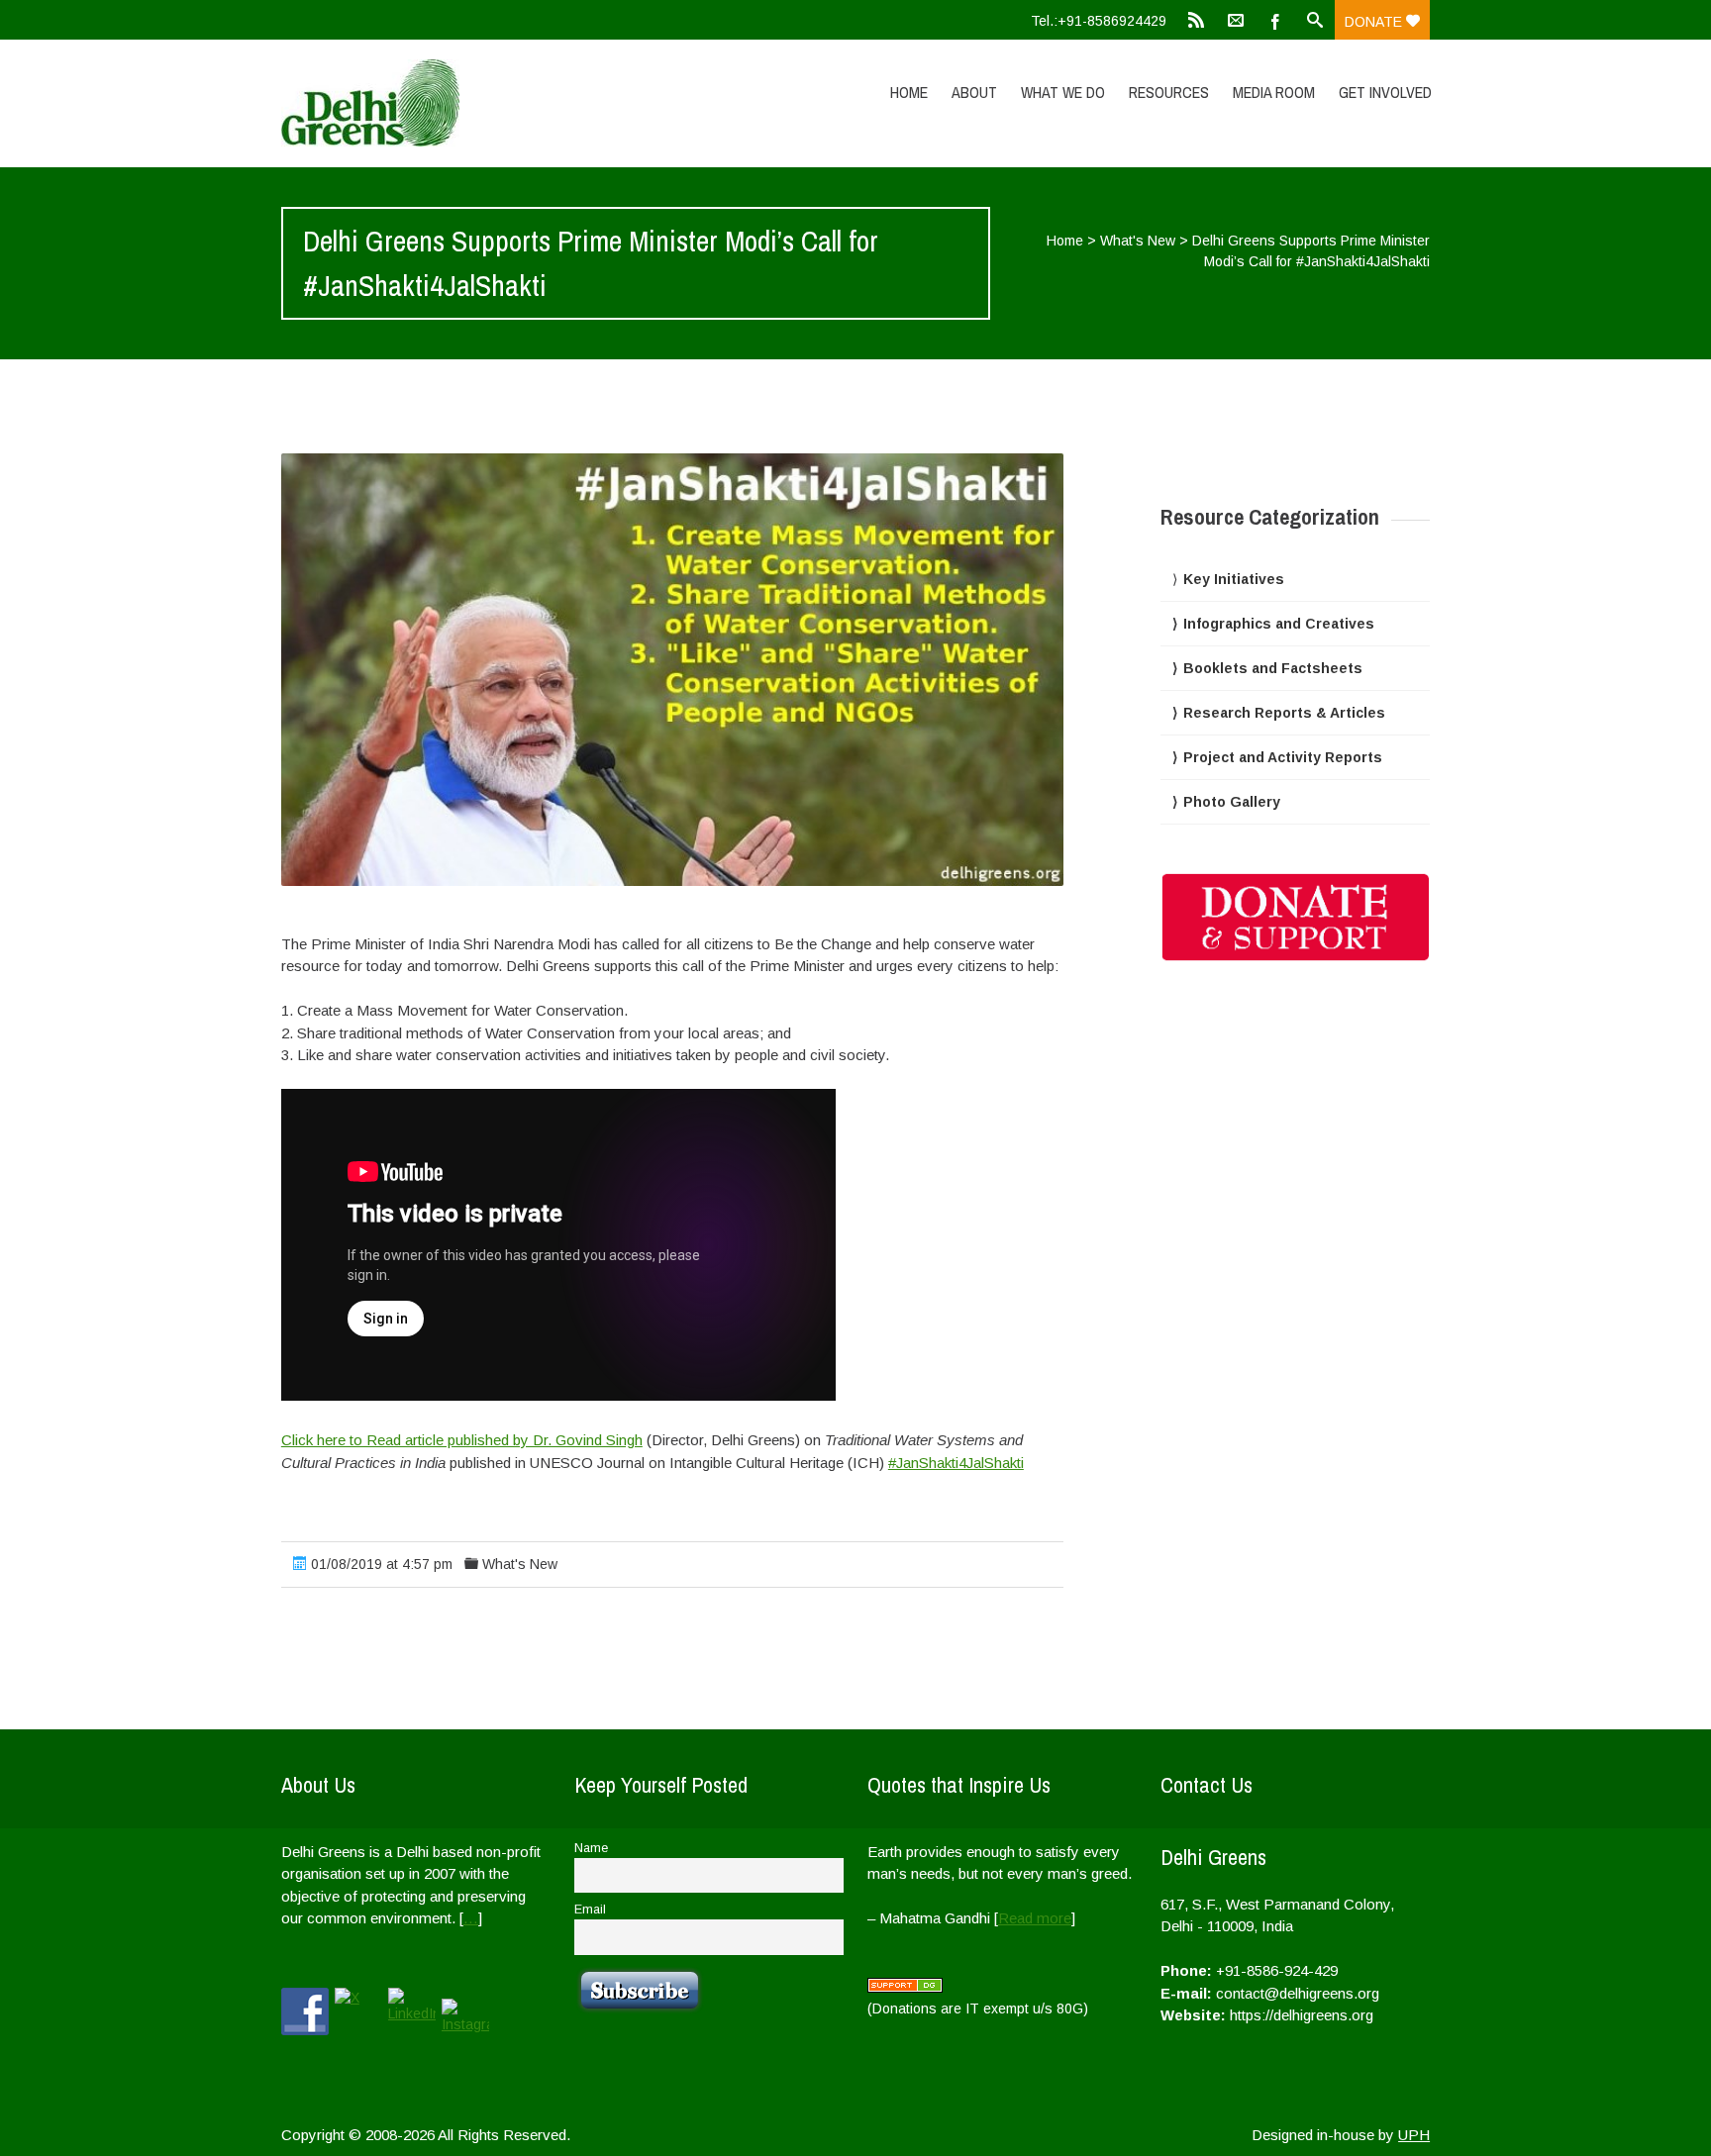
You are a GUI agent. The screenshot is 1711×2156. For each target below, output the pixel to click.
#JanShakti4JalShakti (956, 1463)
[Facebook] (1275, 20)
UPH (1414, 2135)
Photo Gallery (1232, 802)
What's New (1138, 241)
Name (591, 1848)
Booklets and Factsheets (1273, 668)
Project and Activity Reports (1283, 757)
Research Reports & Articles (1284, 713)
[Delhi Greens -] (453, 103)
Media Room (1274, 92)
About (974, 92)
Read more (1035, 1918)
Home (909, 92)
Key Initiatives (1234, 579)
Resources (1169, 92)
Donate (1375, 22)
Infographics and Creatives (1279, 624)
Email (590, 1910)
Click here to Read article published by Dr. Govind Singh (462, 1440)
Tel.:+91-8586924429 (1099, 21)
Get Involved (1385, 92)
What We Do (1063, 92)
